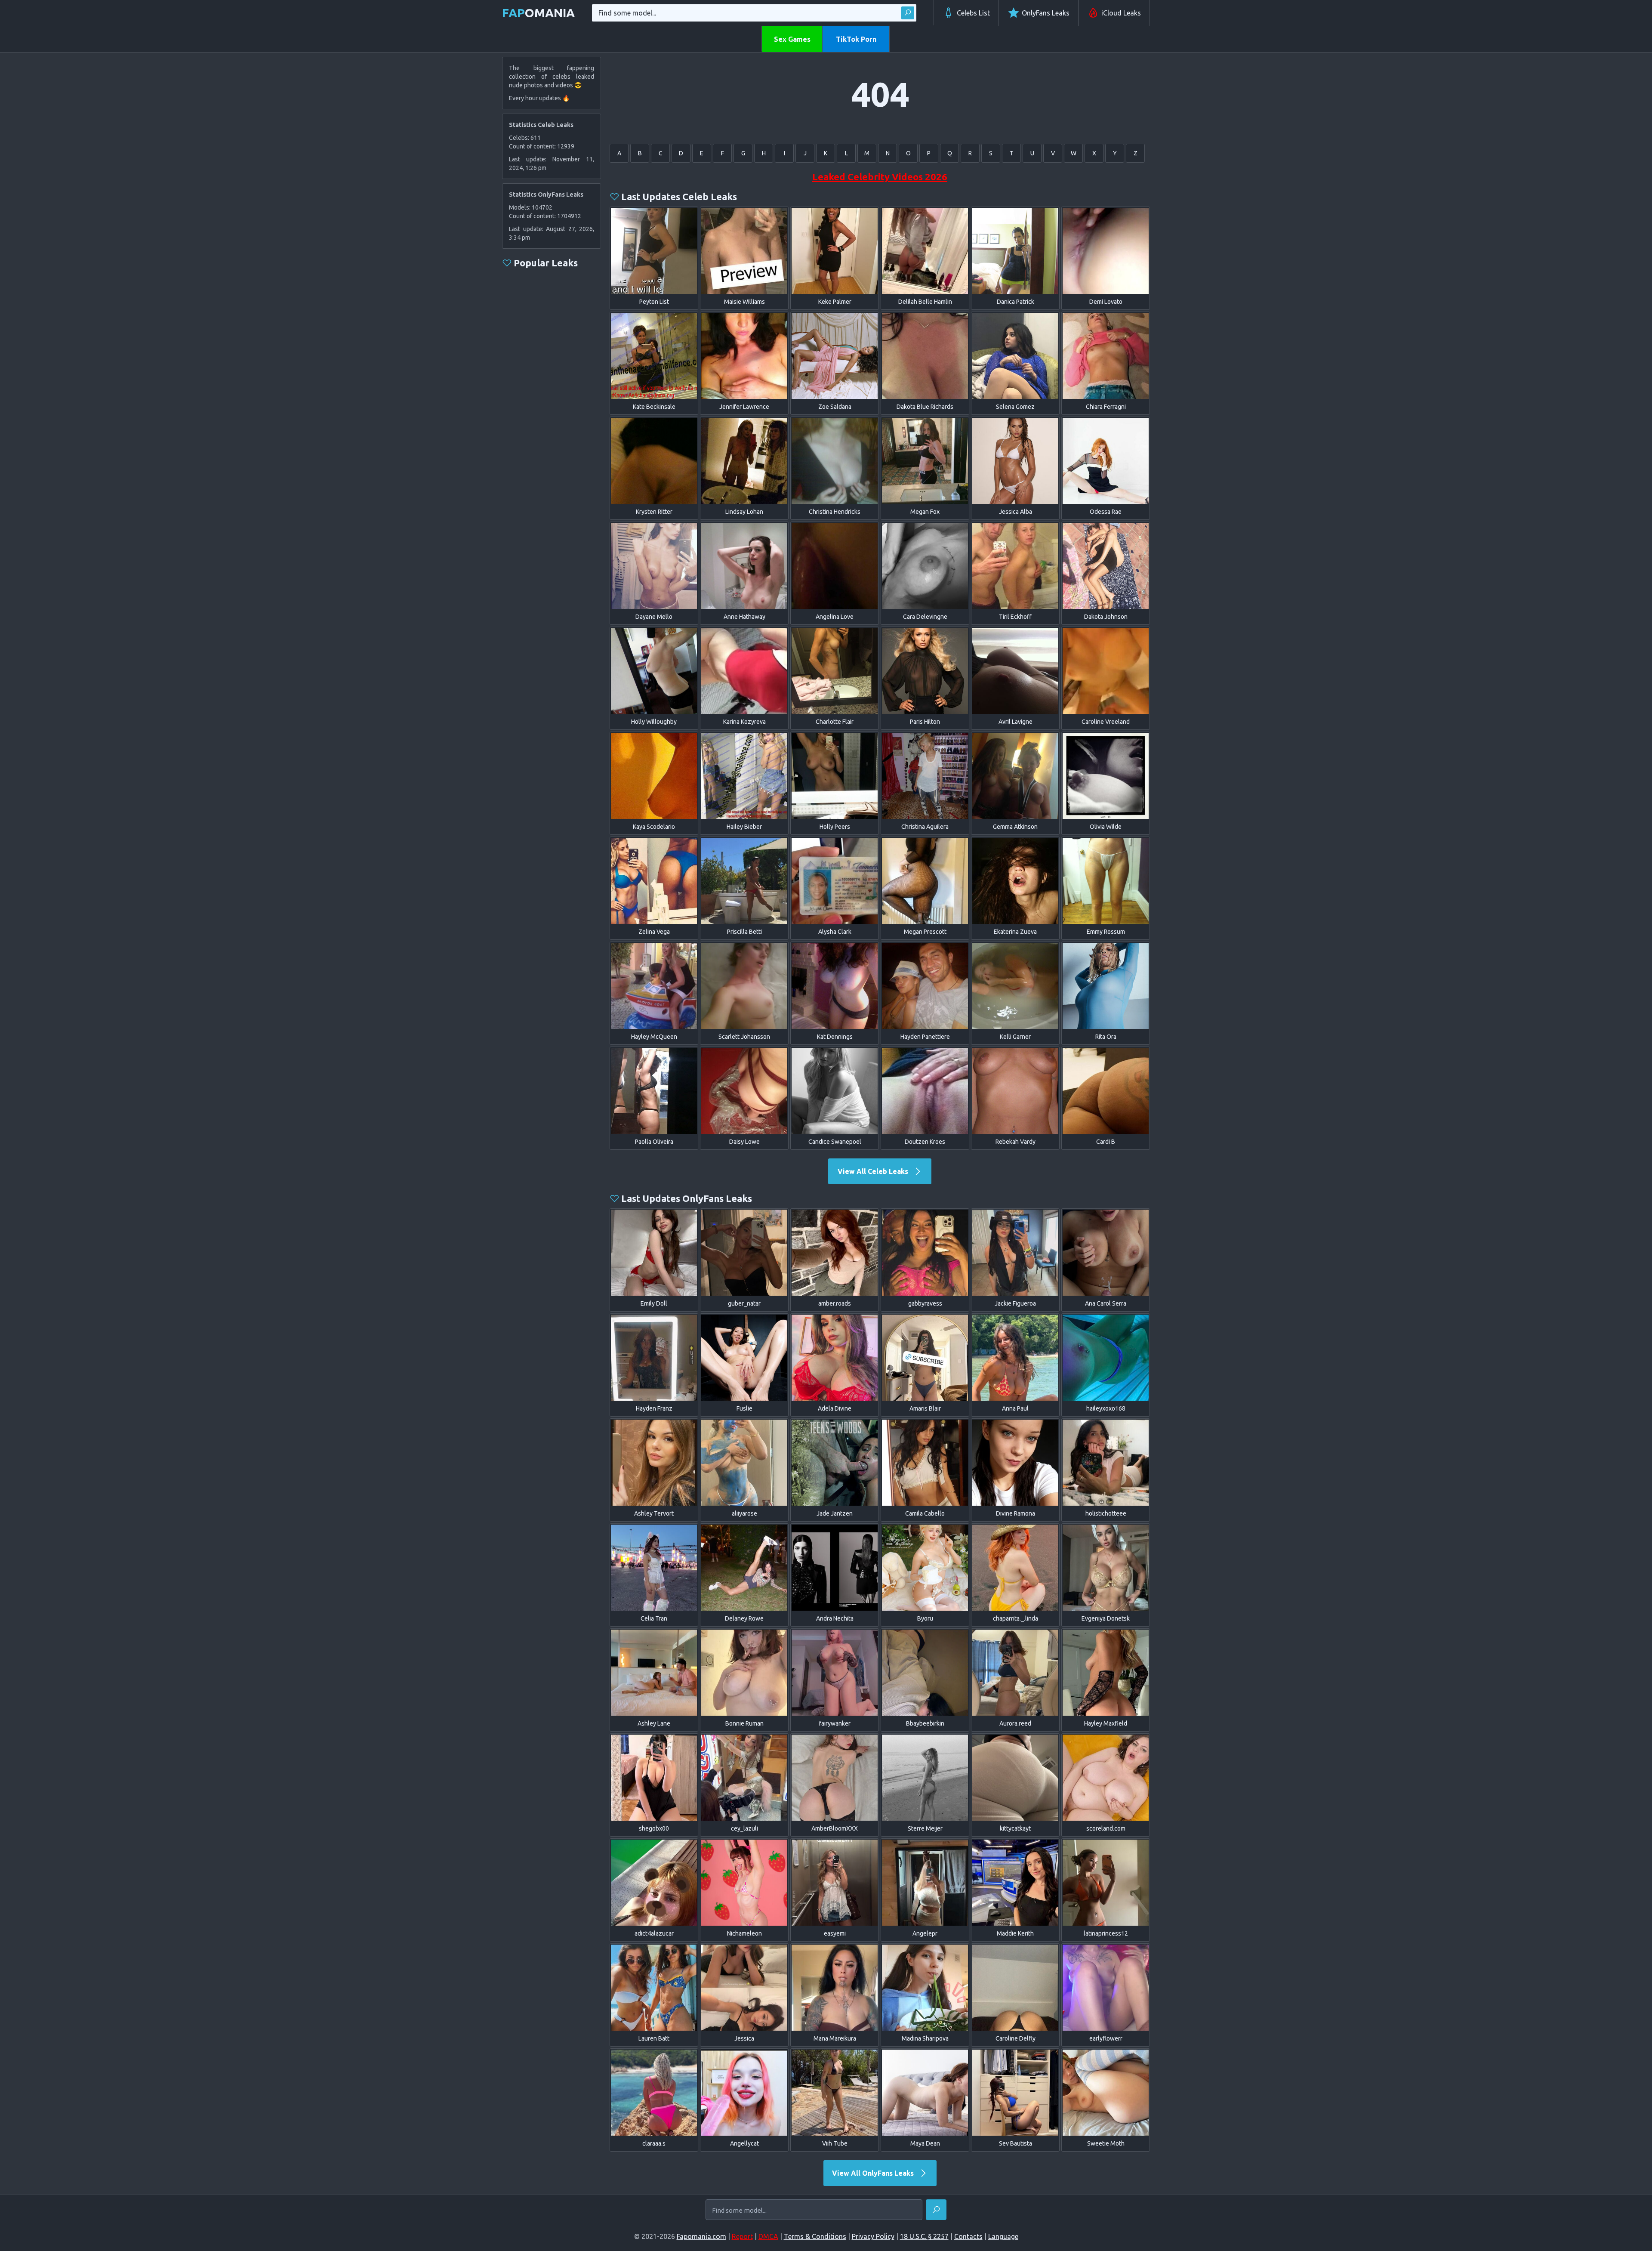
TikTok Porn (856, 39)
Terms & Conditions (815, 2236)
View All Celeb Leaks (874, 1171)
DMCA (768, 2236)
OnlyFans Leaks (1046, 13)
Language (1003, 2236)
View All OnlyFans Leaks (874, 2173)
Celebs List (973, 13)
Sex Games (792, 39)
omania (538, 13)
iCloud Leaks (1121, 13)
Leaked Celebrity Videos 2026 (880, 177)
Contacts (968, 2236)
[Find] (908, 13)
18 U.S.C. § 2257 (924, 2236)
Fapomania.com (701, 2236)
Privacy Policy (873, 2236)
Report (742, 2236)
